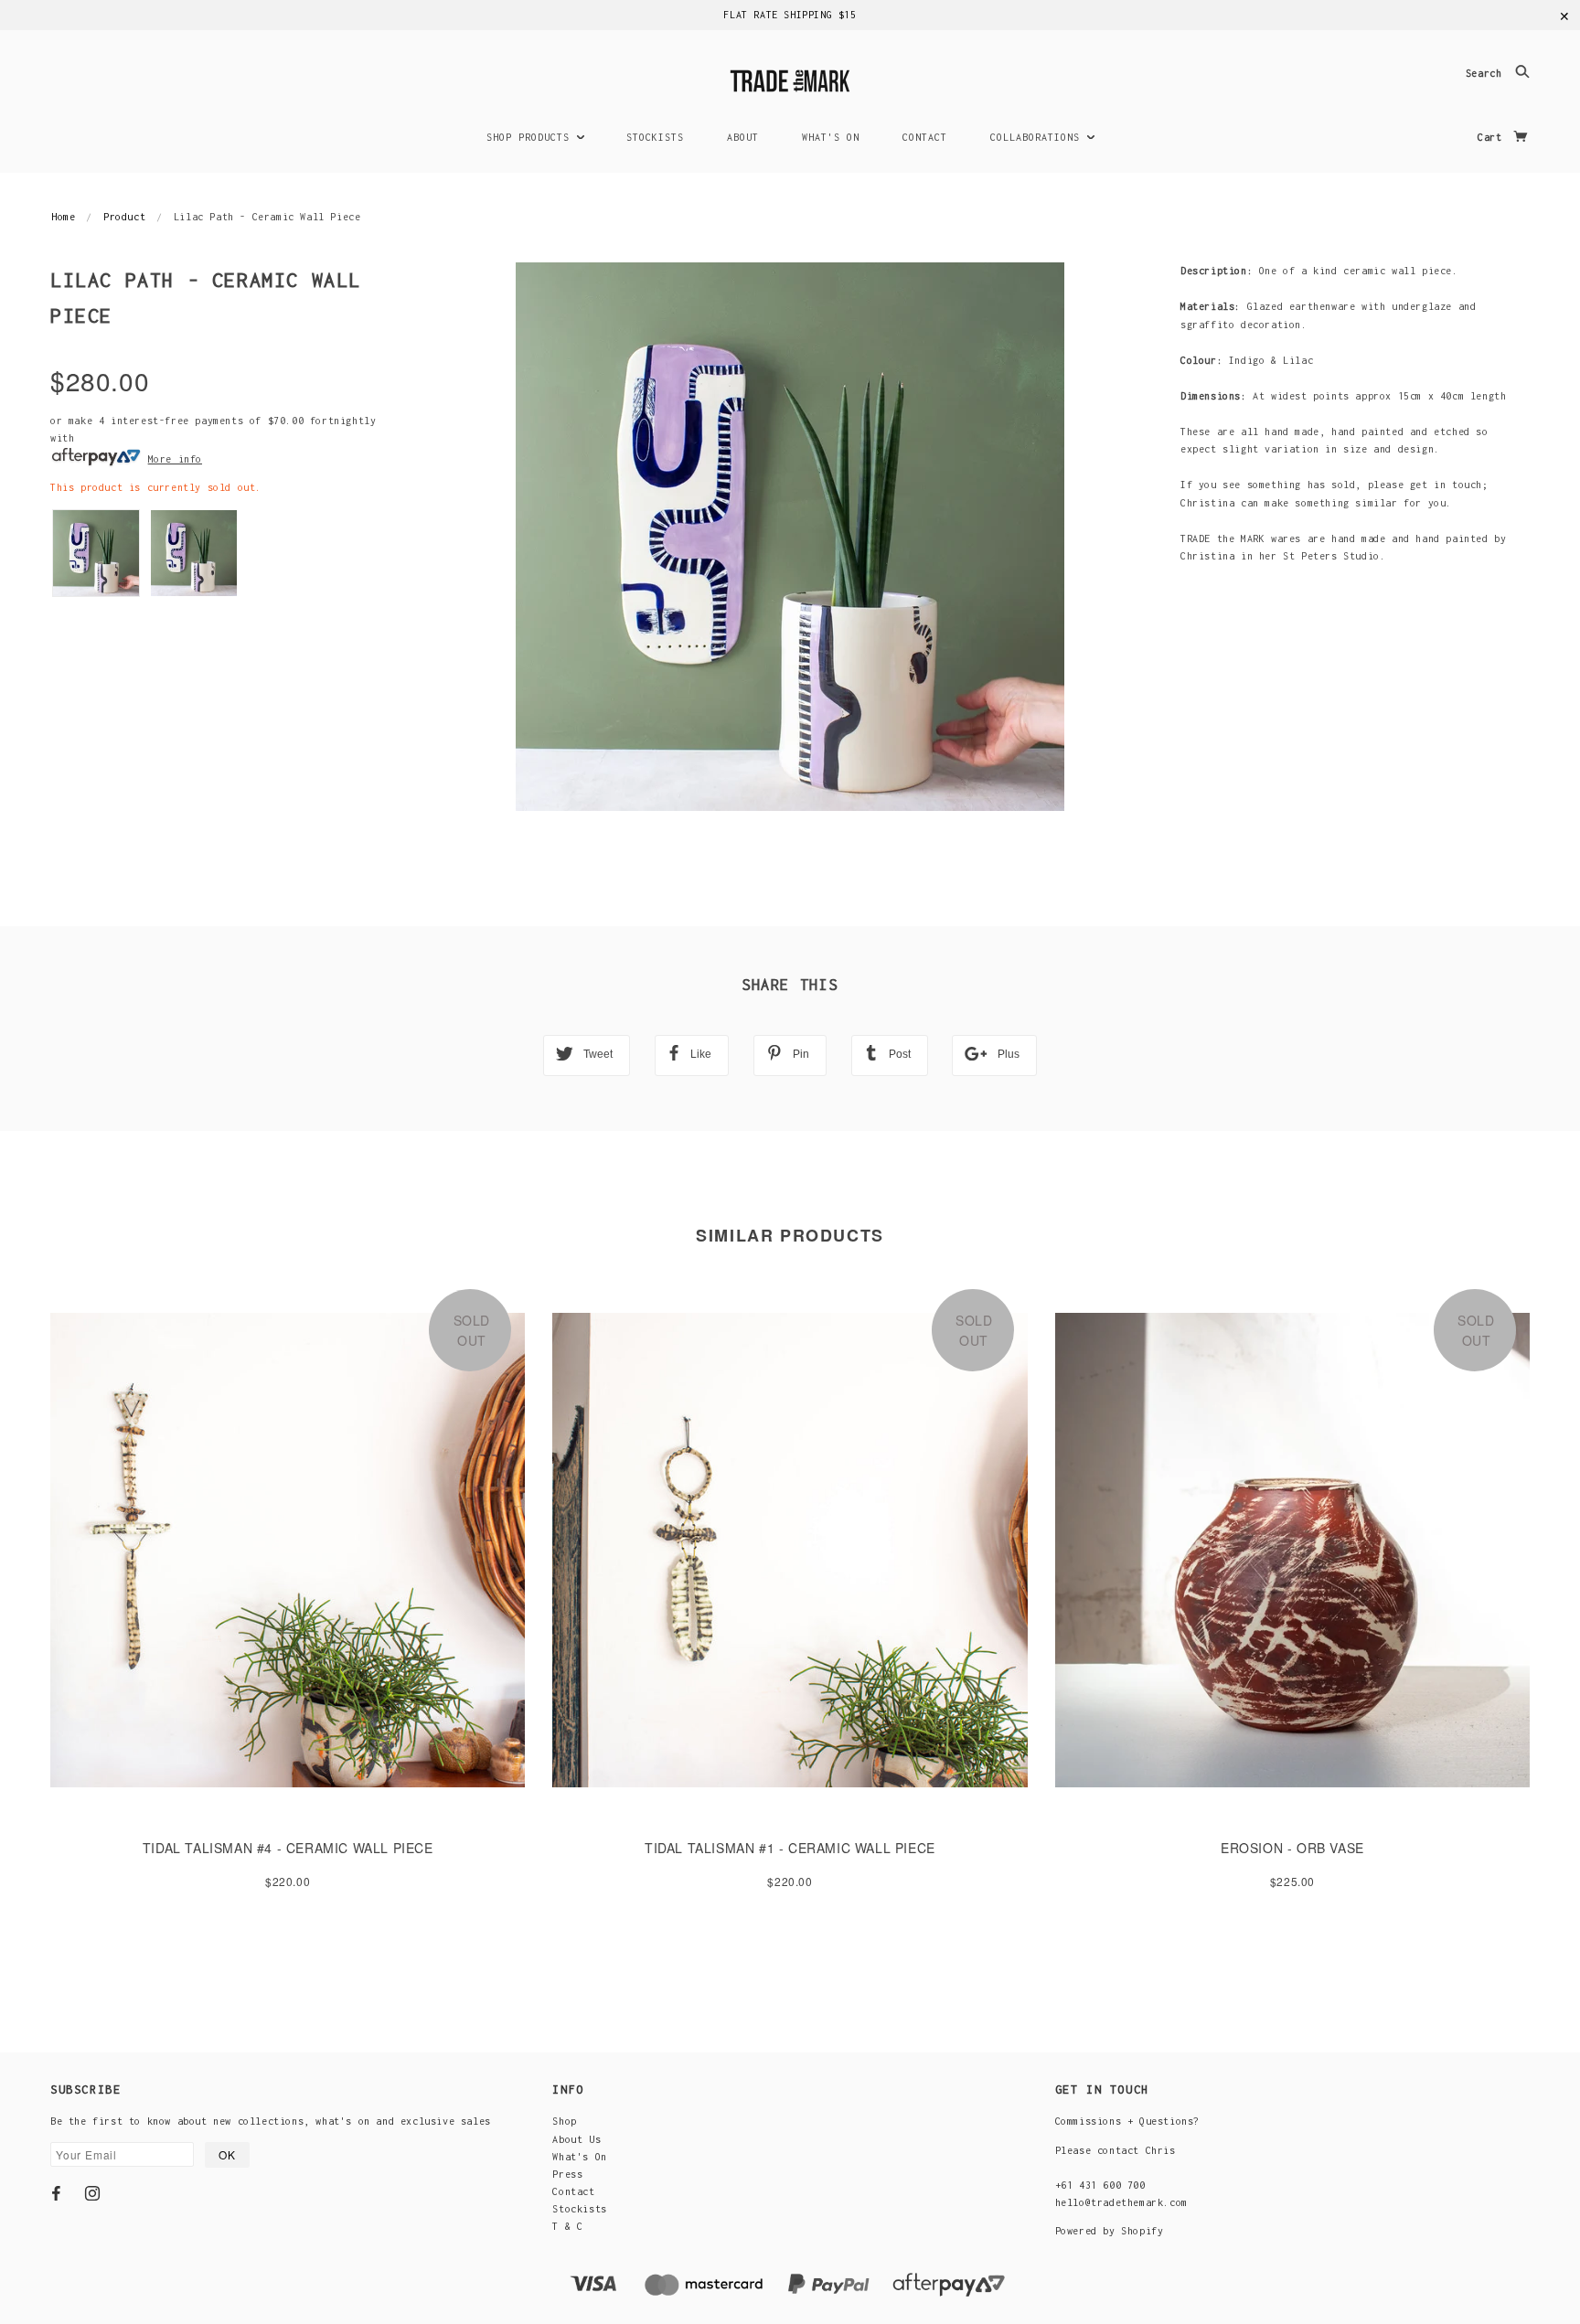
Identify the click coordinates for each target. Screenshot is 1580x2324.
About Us (576, 2139)
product (124, 217)
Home (63, 217)
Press (567, 2174)
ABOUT (743, 137)
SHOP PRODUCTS (531, 137)
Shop (564, 2121)
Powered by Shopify (1110, 2231)
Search (1487, 74)
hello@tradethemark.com (1121, 2202)
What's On (579, 2157)
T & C (567, 2226)
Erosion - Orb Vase (1292, 1848)
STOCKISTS (655, 137)
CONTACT (925, 137)
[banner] (790, 78)
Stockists (579, 2209)
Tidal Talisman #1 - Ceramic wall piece (790, 1848)
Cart (1493, 137)
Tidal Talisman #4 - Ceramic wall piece (288, 1848)
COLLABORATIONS (1038, 137)
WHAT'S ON (831, 137)
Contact (573, 2191)
